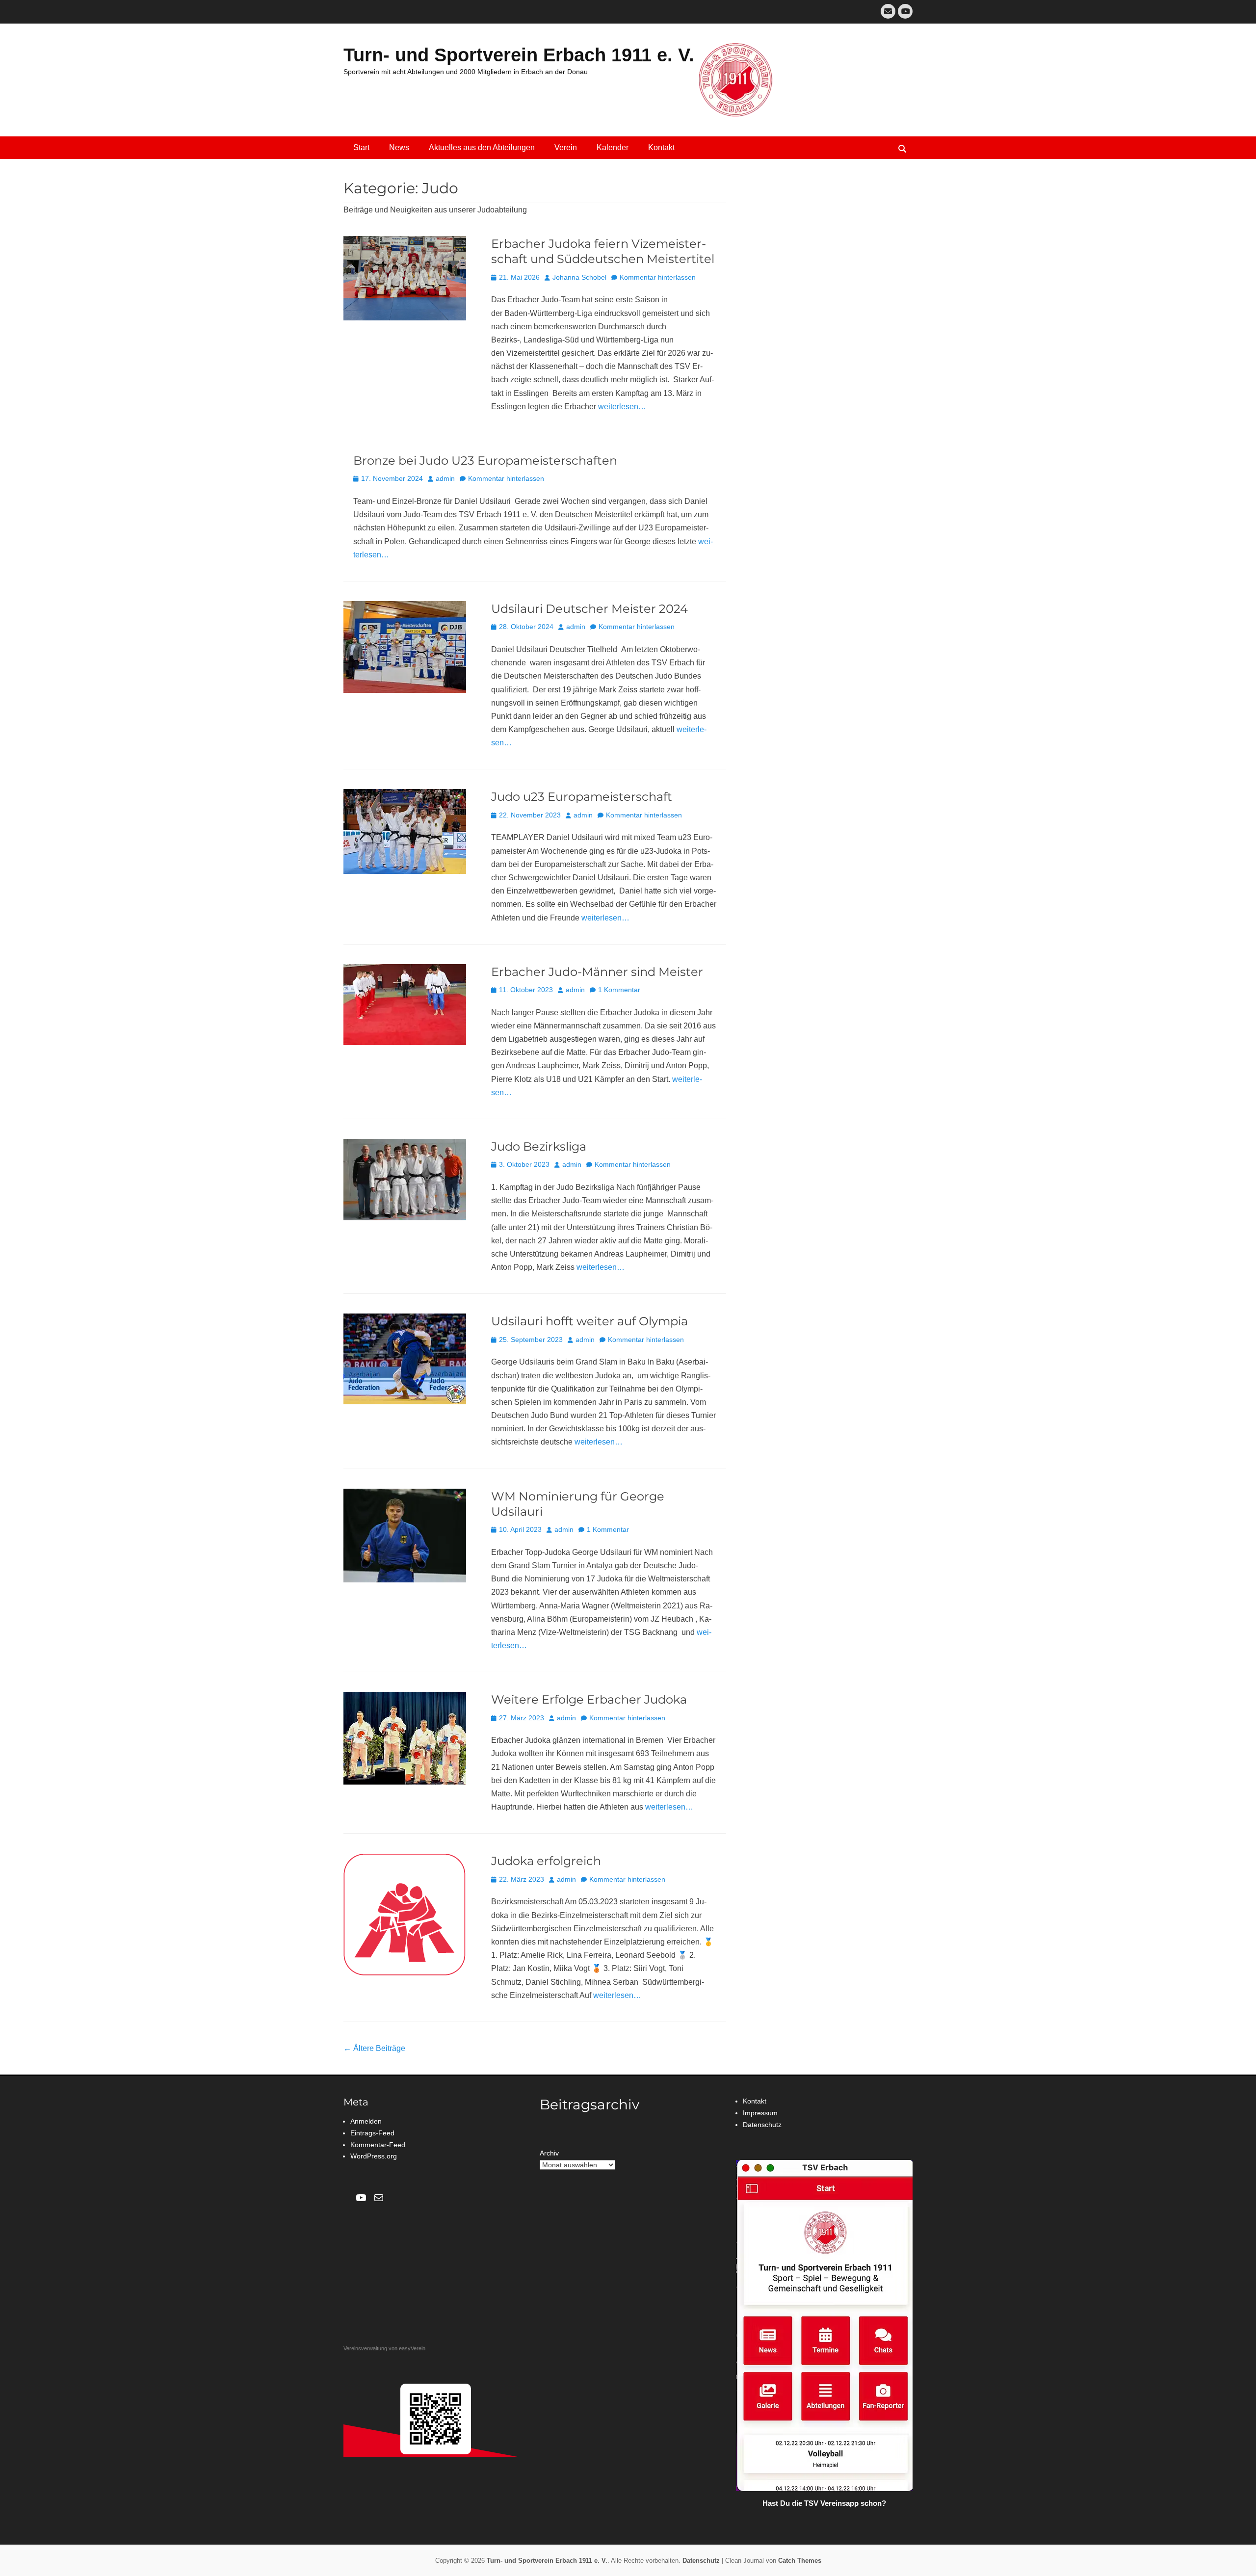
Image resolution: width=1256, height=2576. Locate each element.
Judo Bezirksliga (539, 1146)
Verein (566, 147)
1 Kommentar (619, 990)
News (399, 147)
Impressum (760, 2113)
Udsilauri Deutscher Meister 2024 (589, 609)
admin (445, 478)
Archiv (549, 2153)
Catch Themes (800, 2561)
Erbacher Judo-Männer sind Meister (597, 972)
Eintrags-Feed (372, 2133)
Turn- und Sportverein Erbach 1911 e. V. (519, 55)
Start (361, 147)
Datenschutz (762, 2125)
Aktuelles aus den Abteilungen (482, 147)
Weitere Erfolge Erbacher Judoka (589, 1699)
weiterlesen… (622, 407)
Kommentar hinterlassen (658, 277)
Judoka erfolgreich (546, 1861)
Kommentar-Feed (378, 2145)
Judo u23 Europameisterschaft (582, 797)
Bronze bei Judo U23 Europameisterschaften (485, 460)
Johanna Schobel (579, 277)
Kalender (613, 147)
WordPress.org (374, 2156)
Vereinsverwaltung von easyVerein (384, 2348)
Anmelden (366, 2121)
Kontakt (661, 147)
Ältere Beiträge (374, 2048)
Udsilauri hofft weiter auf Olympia (589, 1321)
